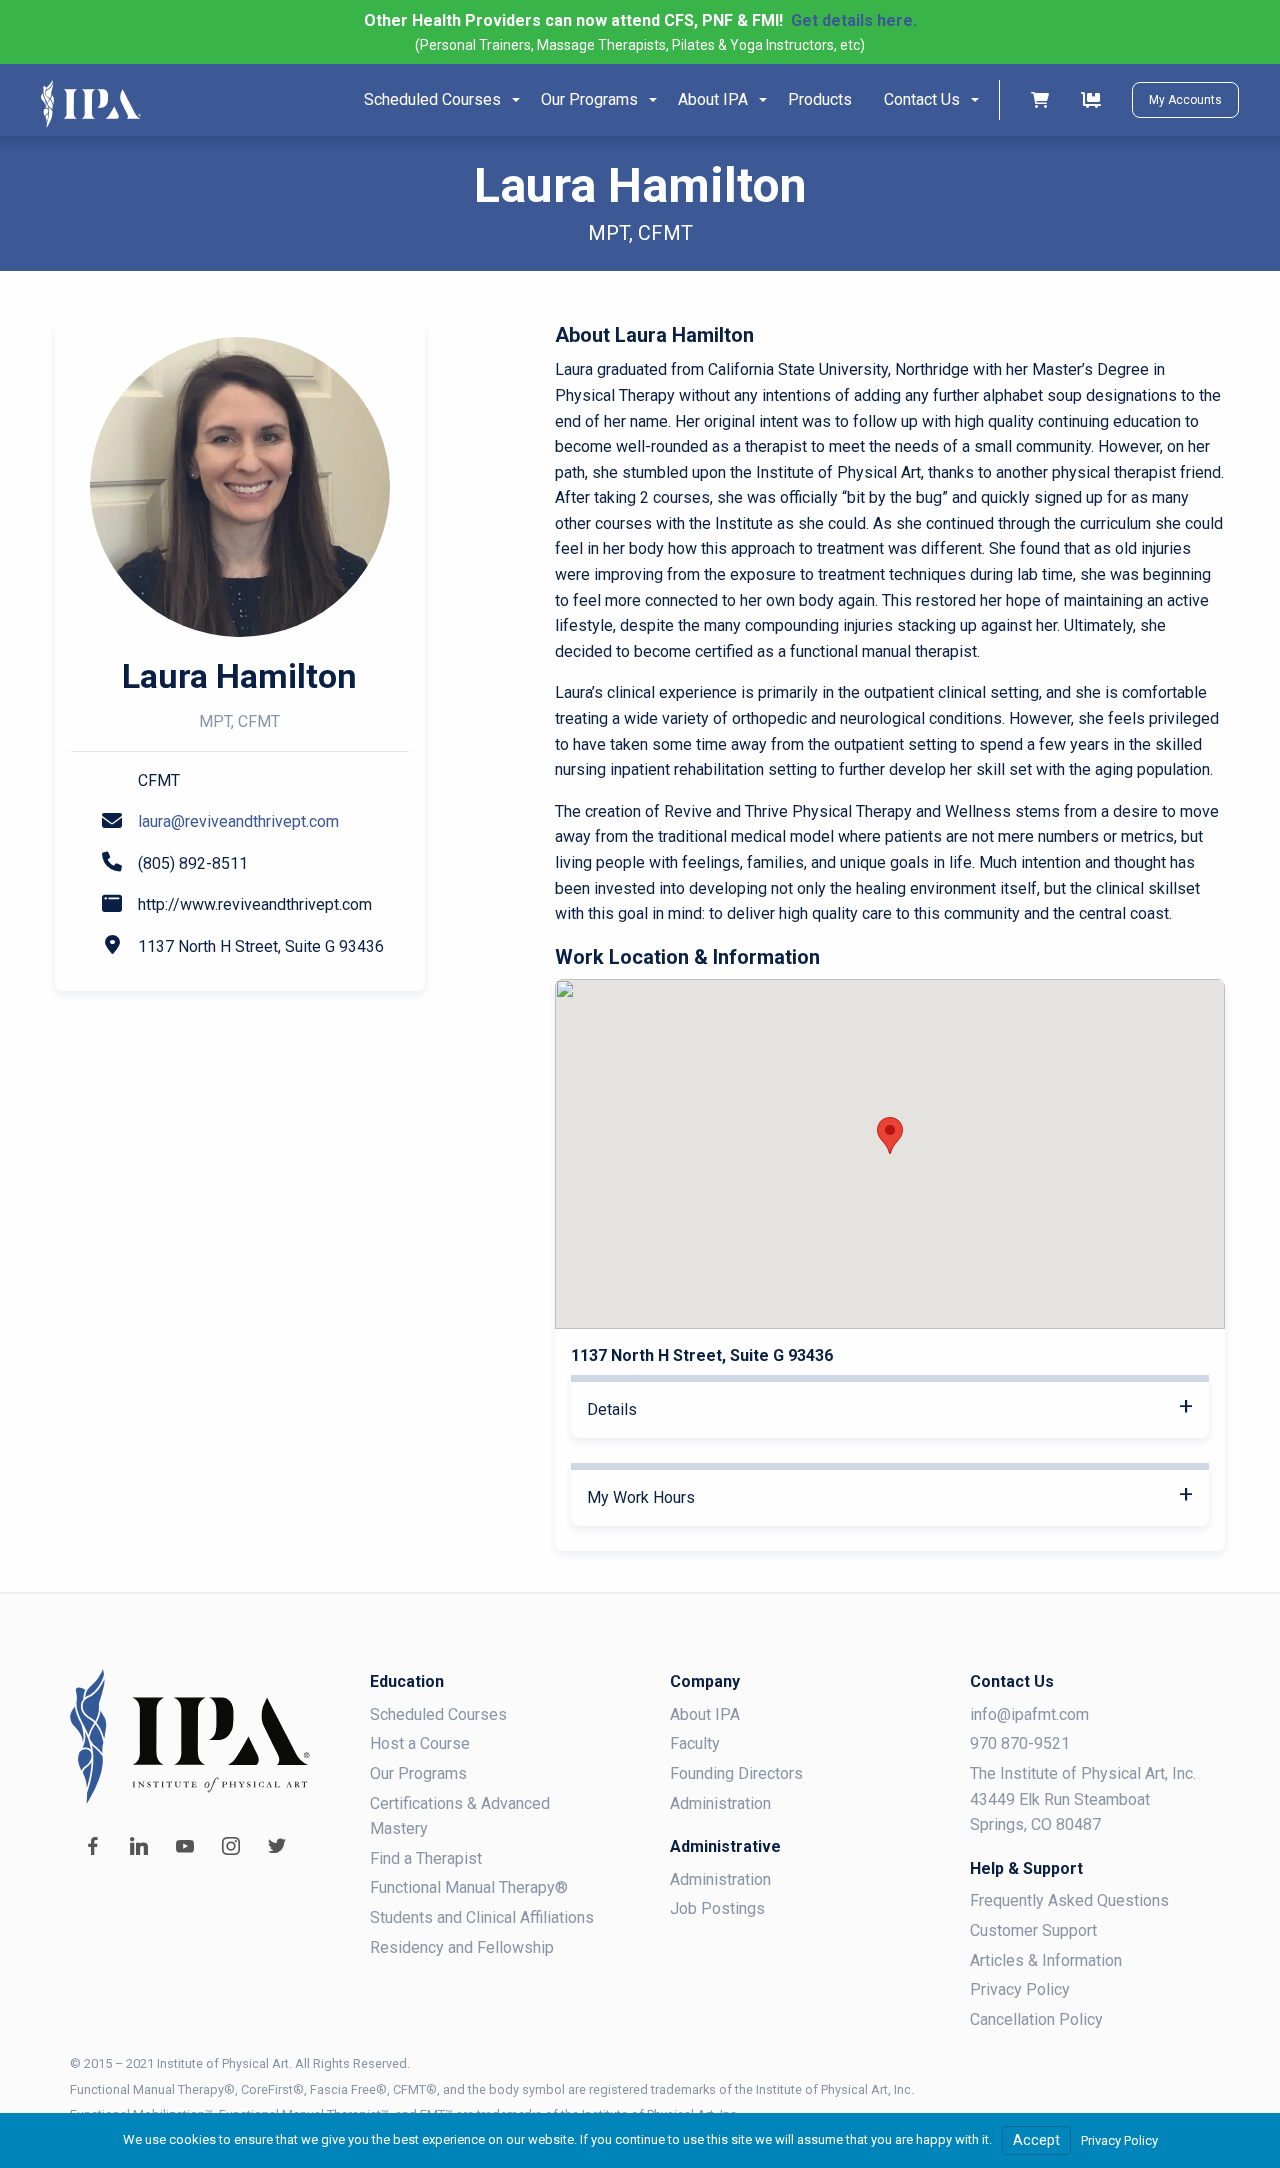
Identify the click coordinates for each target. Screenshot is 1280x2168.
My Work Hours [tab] (641, 1497)
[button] (890, 1135)
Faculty (695, 1743)
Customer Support (1033, 1930)
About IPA (713, 99)
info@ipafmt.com (1029, 1714)
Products (820, 99)
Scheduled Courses (432, 99)
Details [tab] (612, 1409)
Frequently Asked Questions (1069, 1900)
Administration (720, 1803)
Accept (1036, 2140)
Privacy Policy (1020, 1989)
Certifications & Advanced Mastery (460, 1816)
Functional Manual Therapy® (469, 1887)
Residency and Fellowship (462, 1947)
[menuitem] (436, 100)
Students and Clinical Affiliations (482, 1917)
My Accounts (1185, 100)
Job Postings (717, 1908)
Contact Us (922, 99)
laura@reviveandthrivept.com (238, 821)
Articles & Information (1046, 1960)
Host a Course (420, 1743)
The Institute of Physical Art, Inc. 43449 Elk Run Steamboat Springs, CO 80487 (1083, 1799)
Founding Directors (736, 1773)
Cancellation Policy (1036, 2019)
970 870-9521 (1020, 1743)
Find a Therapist (426, 1858)
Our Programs (589, 99)
